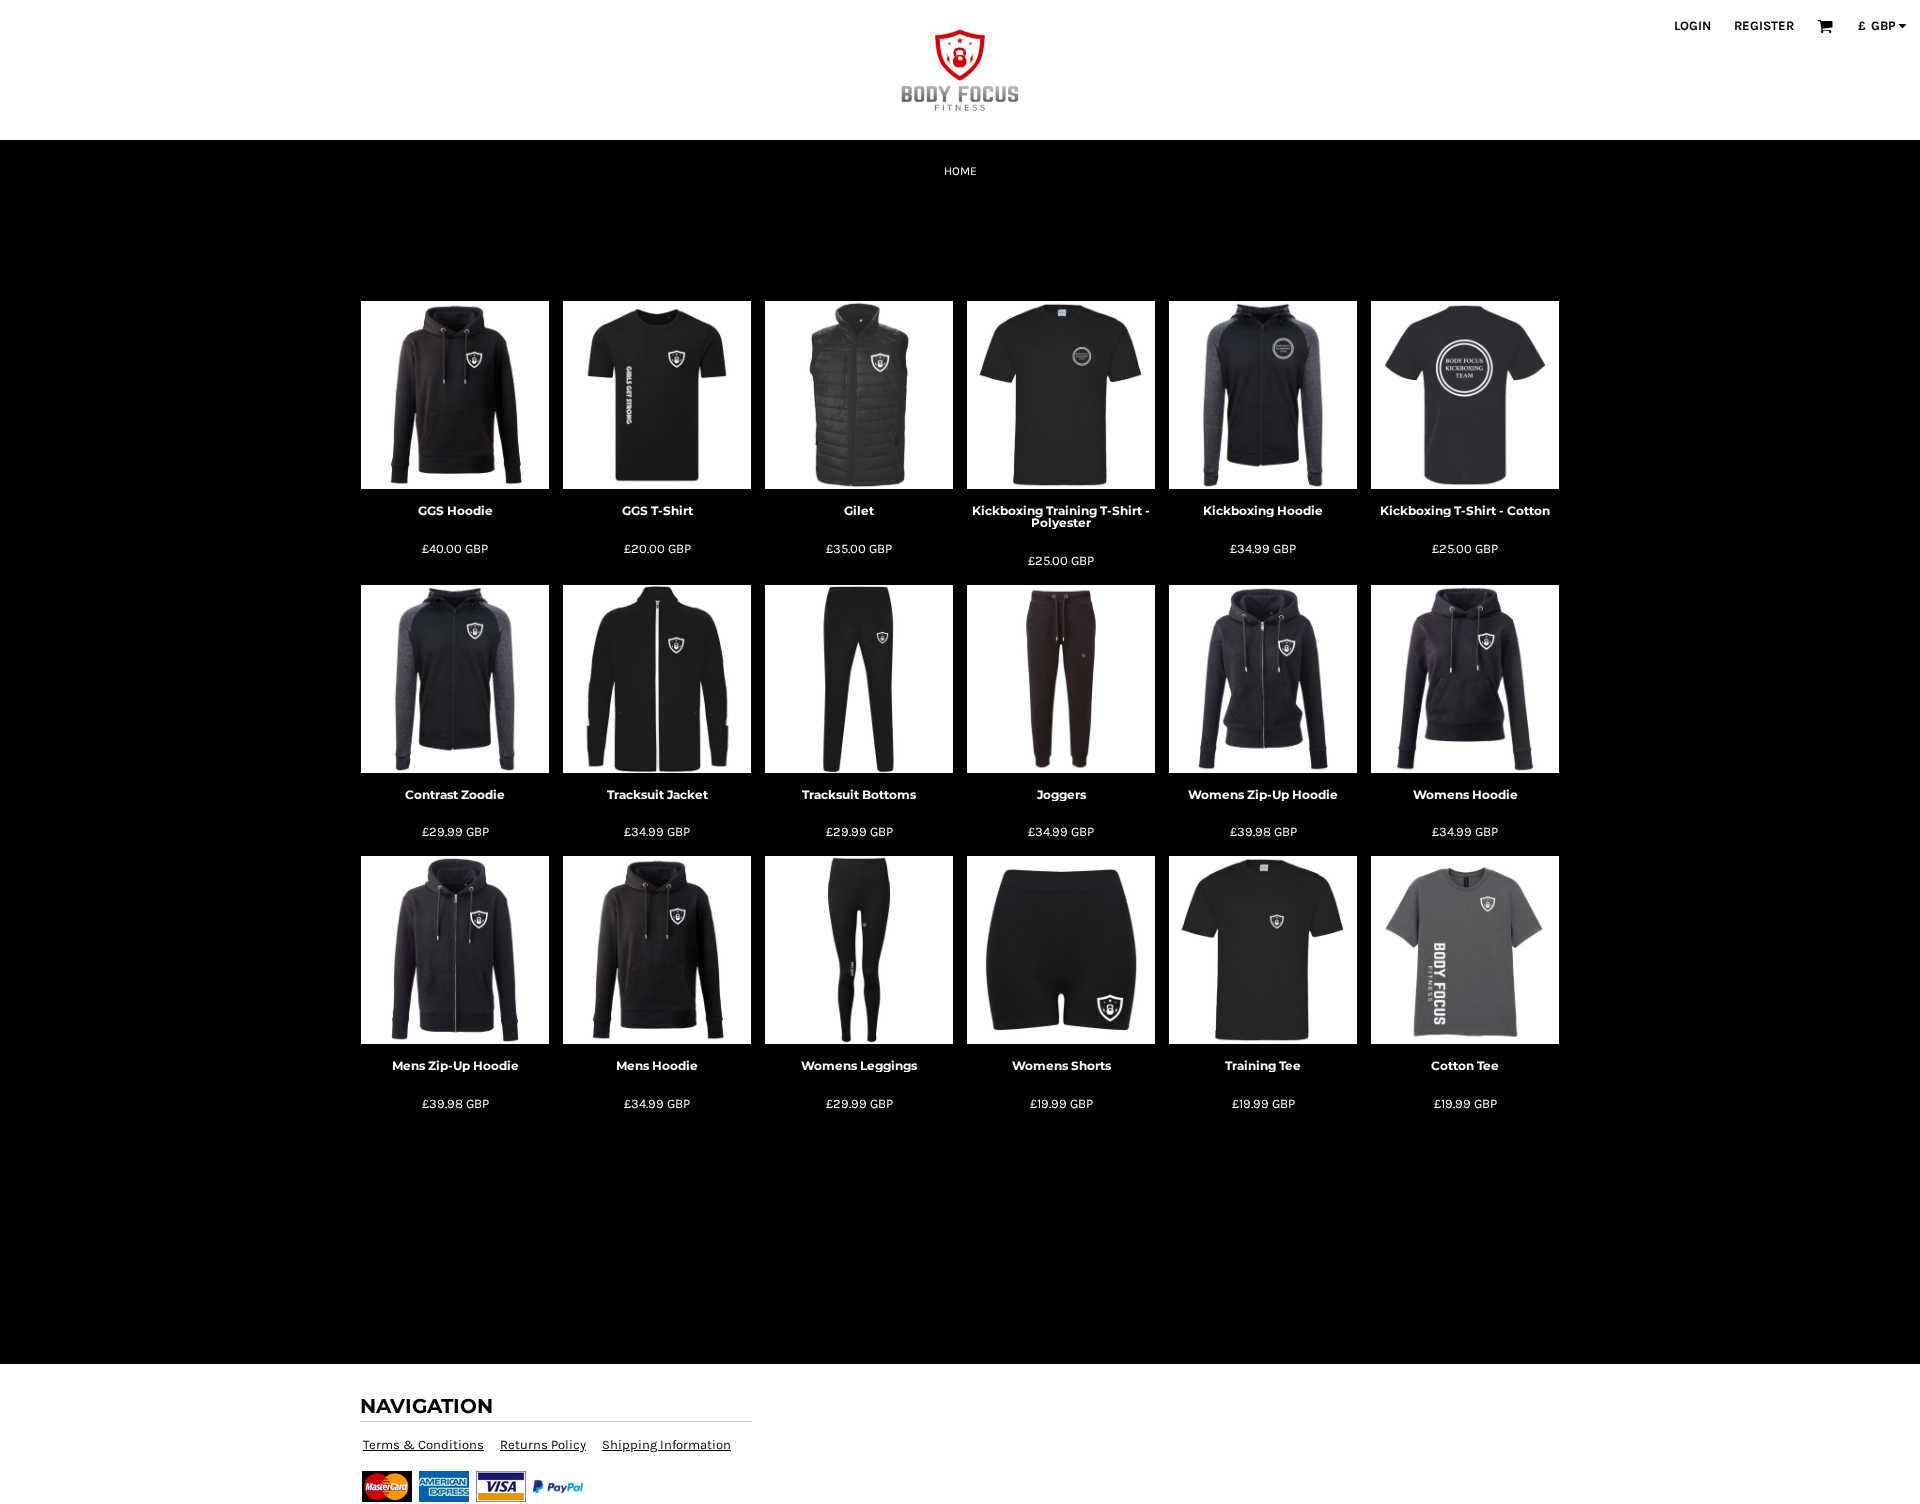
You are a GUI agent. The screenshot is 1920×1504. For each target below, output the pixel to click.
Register (1764, 25)
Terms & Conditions (423, 1444)
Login (1692, 25)
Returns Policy (543, 1444)
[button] (1825, 26)
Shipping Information (666, 1444)
